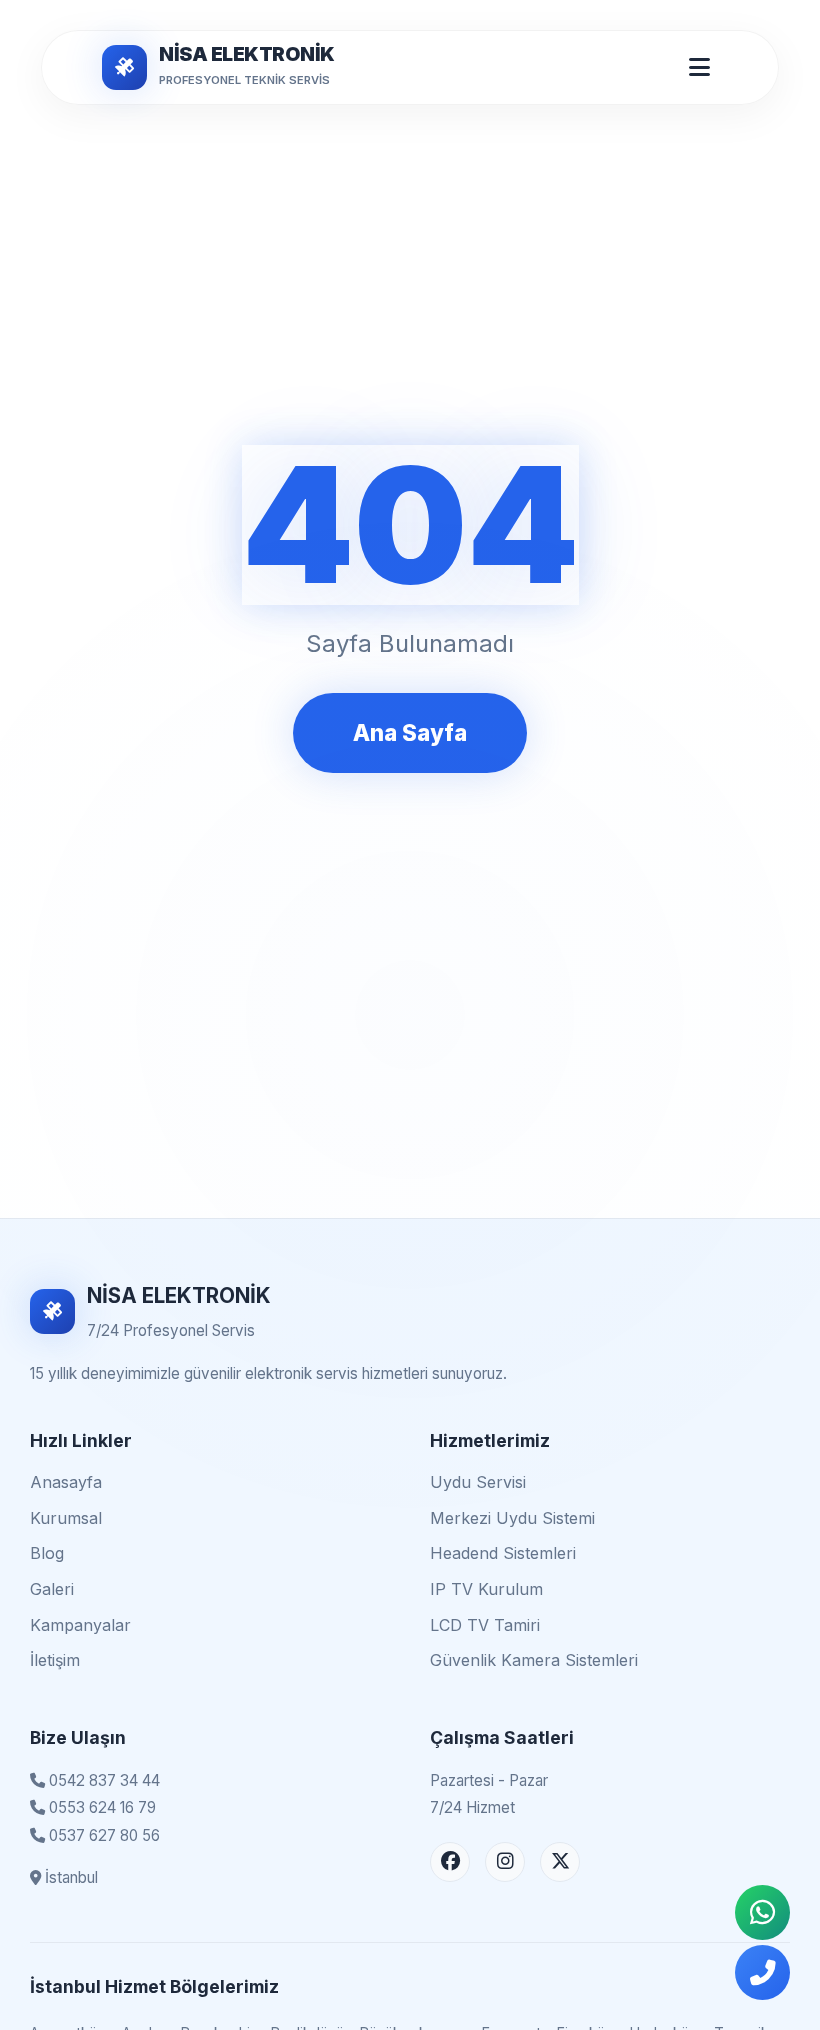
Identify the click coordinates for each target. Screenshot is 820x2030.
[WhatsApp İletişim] (762, 1912)
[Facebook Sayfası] (450, 1862)
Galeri (52, 1589)
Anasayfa (66, 1482)
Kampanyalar (80, 1625)
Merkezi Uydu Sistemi (512, 1518)
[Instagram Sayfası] (505, 1862)
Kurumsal (66, 1518)
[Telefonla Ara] (762, 1972)
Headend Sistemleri (503, 1553)
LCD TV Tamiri (485, 1625)
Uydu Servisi (478, 1482)
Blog (47, 1553)
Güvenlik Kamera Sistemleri (534, 1660)
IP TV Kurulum (486, 1589)
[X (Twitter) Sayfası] (560, 1862)
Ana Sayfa (410, 732)
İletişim (55, 1660)
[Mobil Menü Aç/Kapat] (699, 67)
